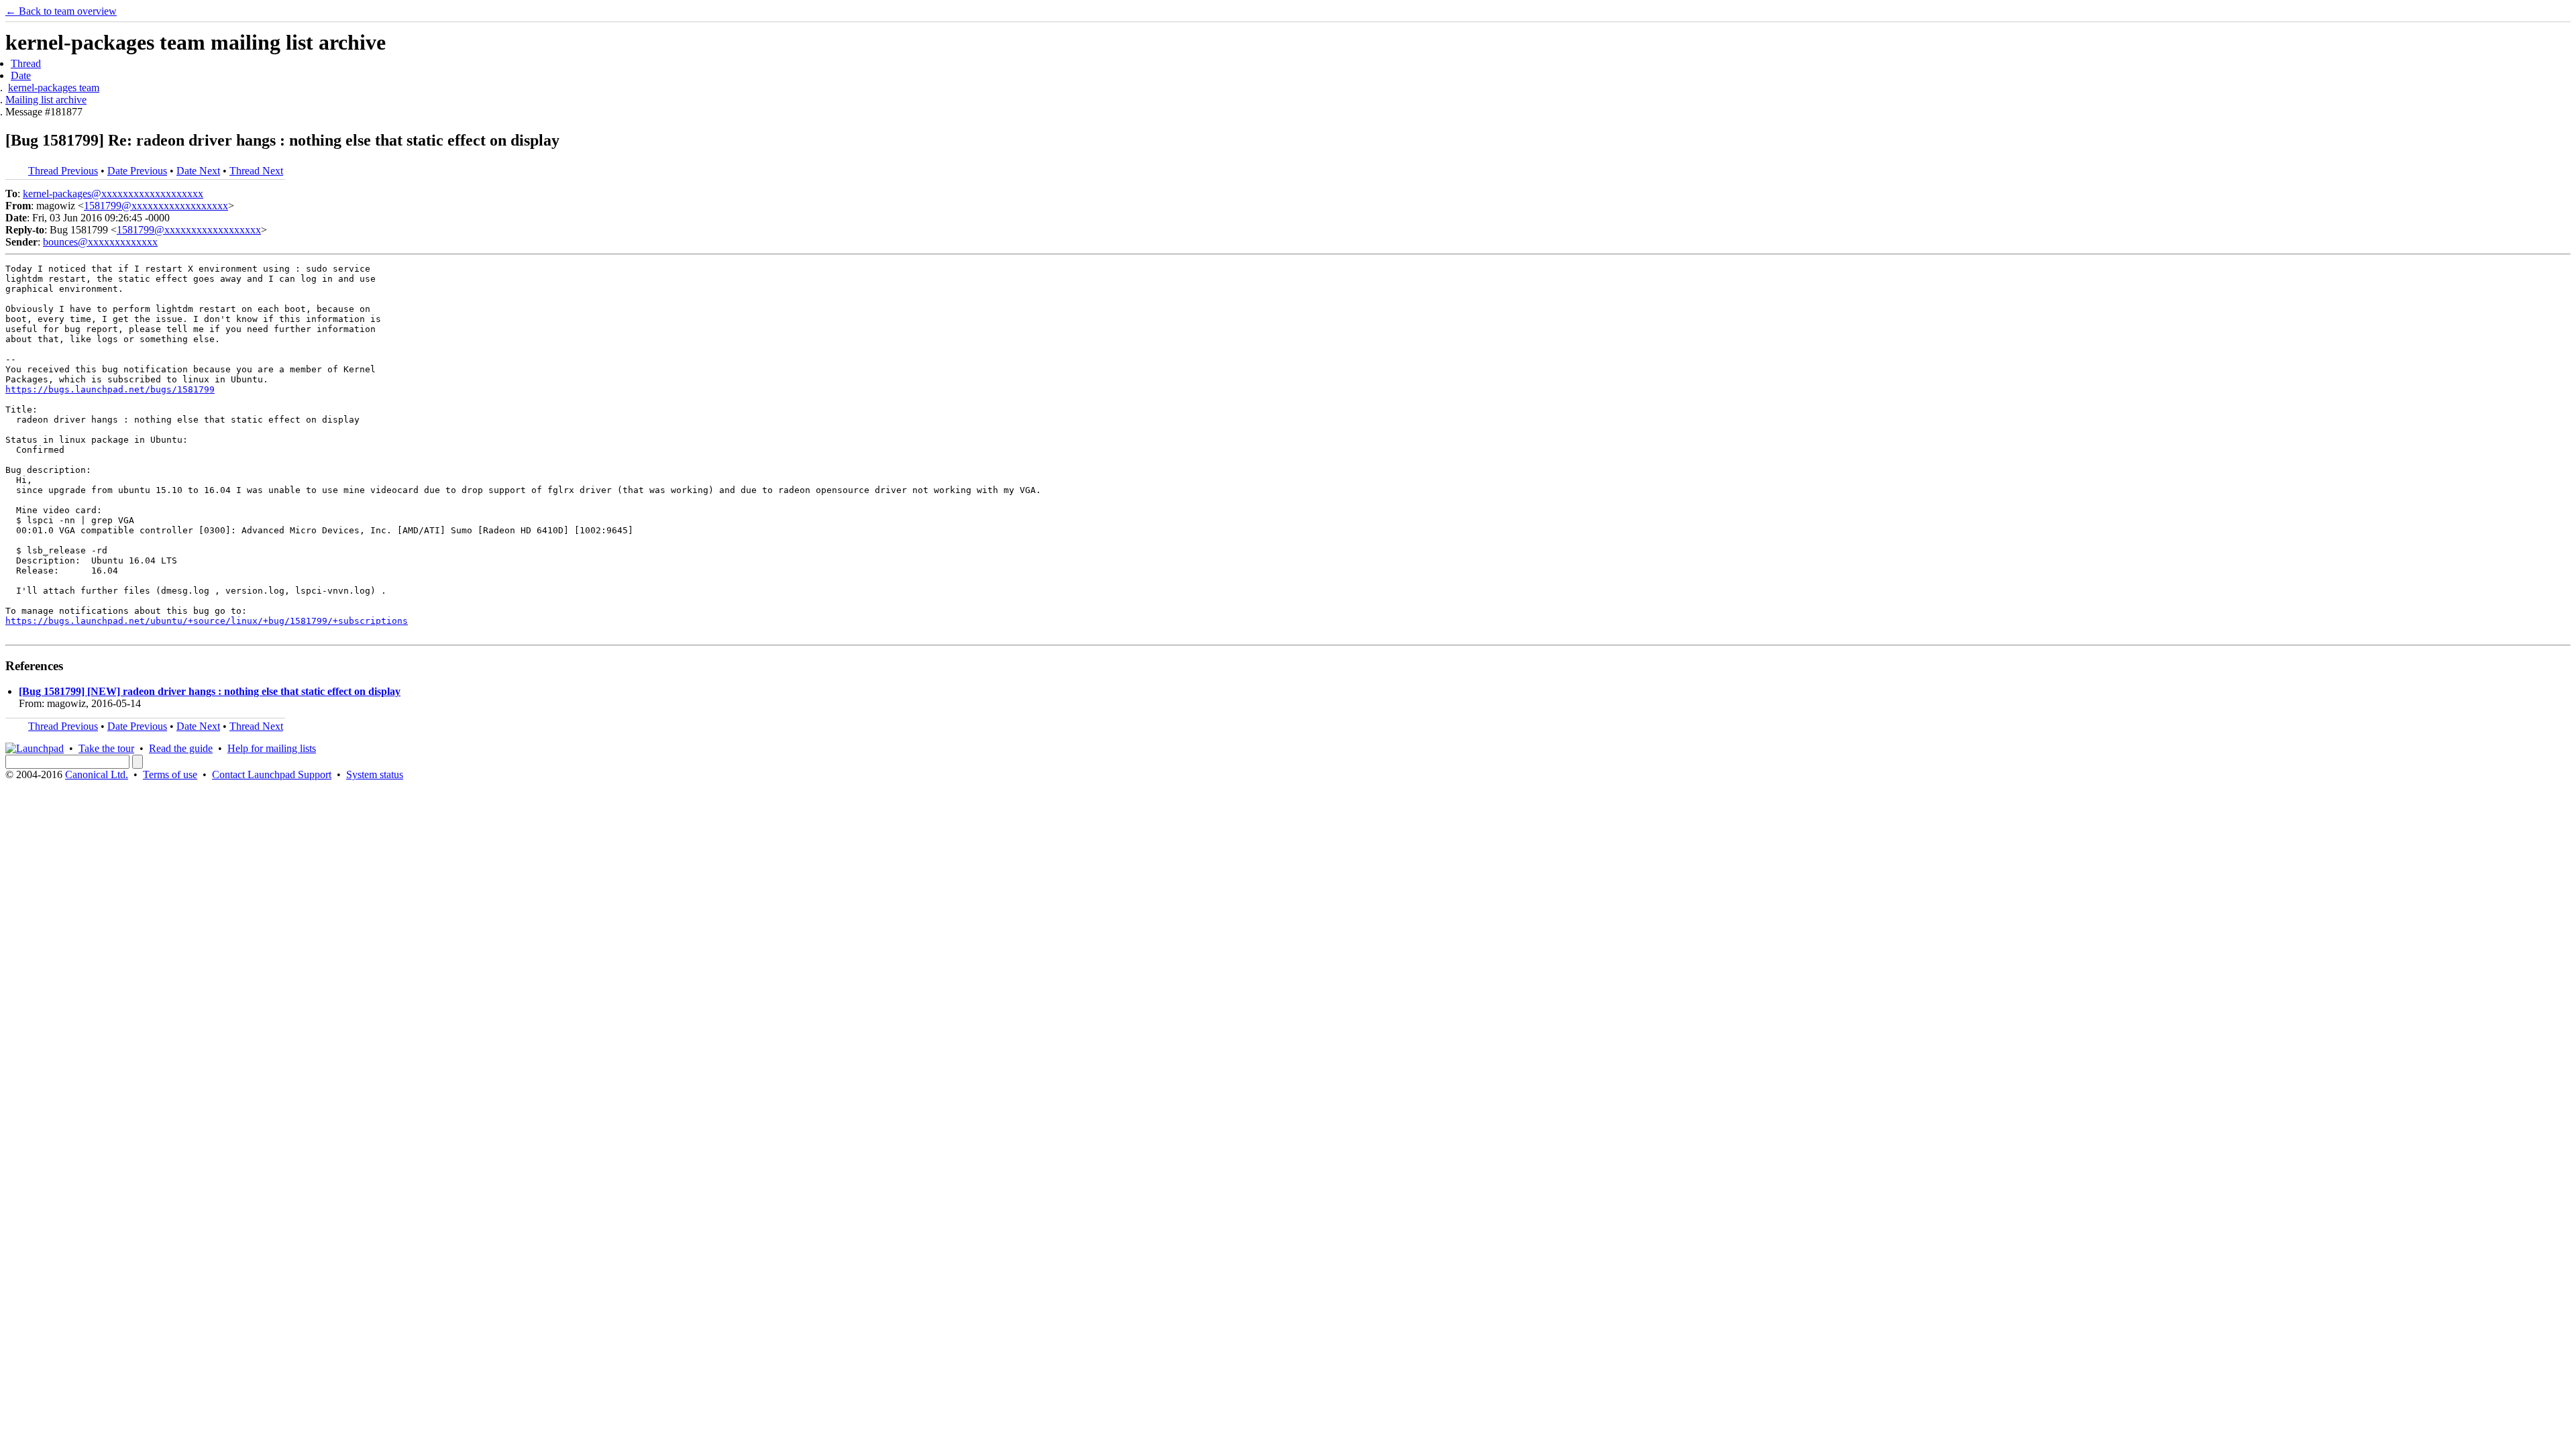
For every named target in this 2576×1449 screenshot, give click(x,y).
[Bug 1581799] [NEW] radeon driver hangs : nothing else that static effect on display (210, 691)
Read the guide (181, 748)
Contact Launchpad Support (272, 774)
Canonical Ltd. (97, 774)
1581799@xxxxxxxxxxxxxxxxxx (156, 206)
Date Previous (137, 171)
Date (21, 75)
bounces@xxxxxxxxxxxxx (100, 242)
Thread (26, 63)
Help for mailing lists (272, 748)
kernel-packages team (54, 88)
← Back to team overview (61, 11)
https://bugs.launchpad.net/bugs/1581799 (110, 389)
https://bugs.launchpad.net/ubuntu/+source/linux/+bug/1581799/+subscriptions (207, 621)
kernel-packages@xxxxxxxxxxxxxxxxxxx (113, 194)
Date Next (198, 171)
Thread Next (256, 171)
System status (375, 774)
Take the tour (106, 748)
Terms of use (170, 774)
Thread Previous (63, 171)
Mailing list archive (46, 100)
